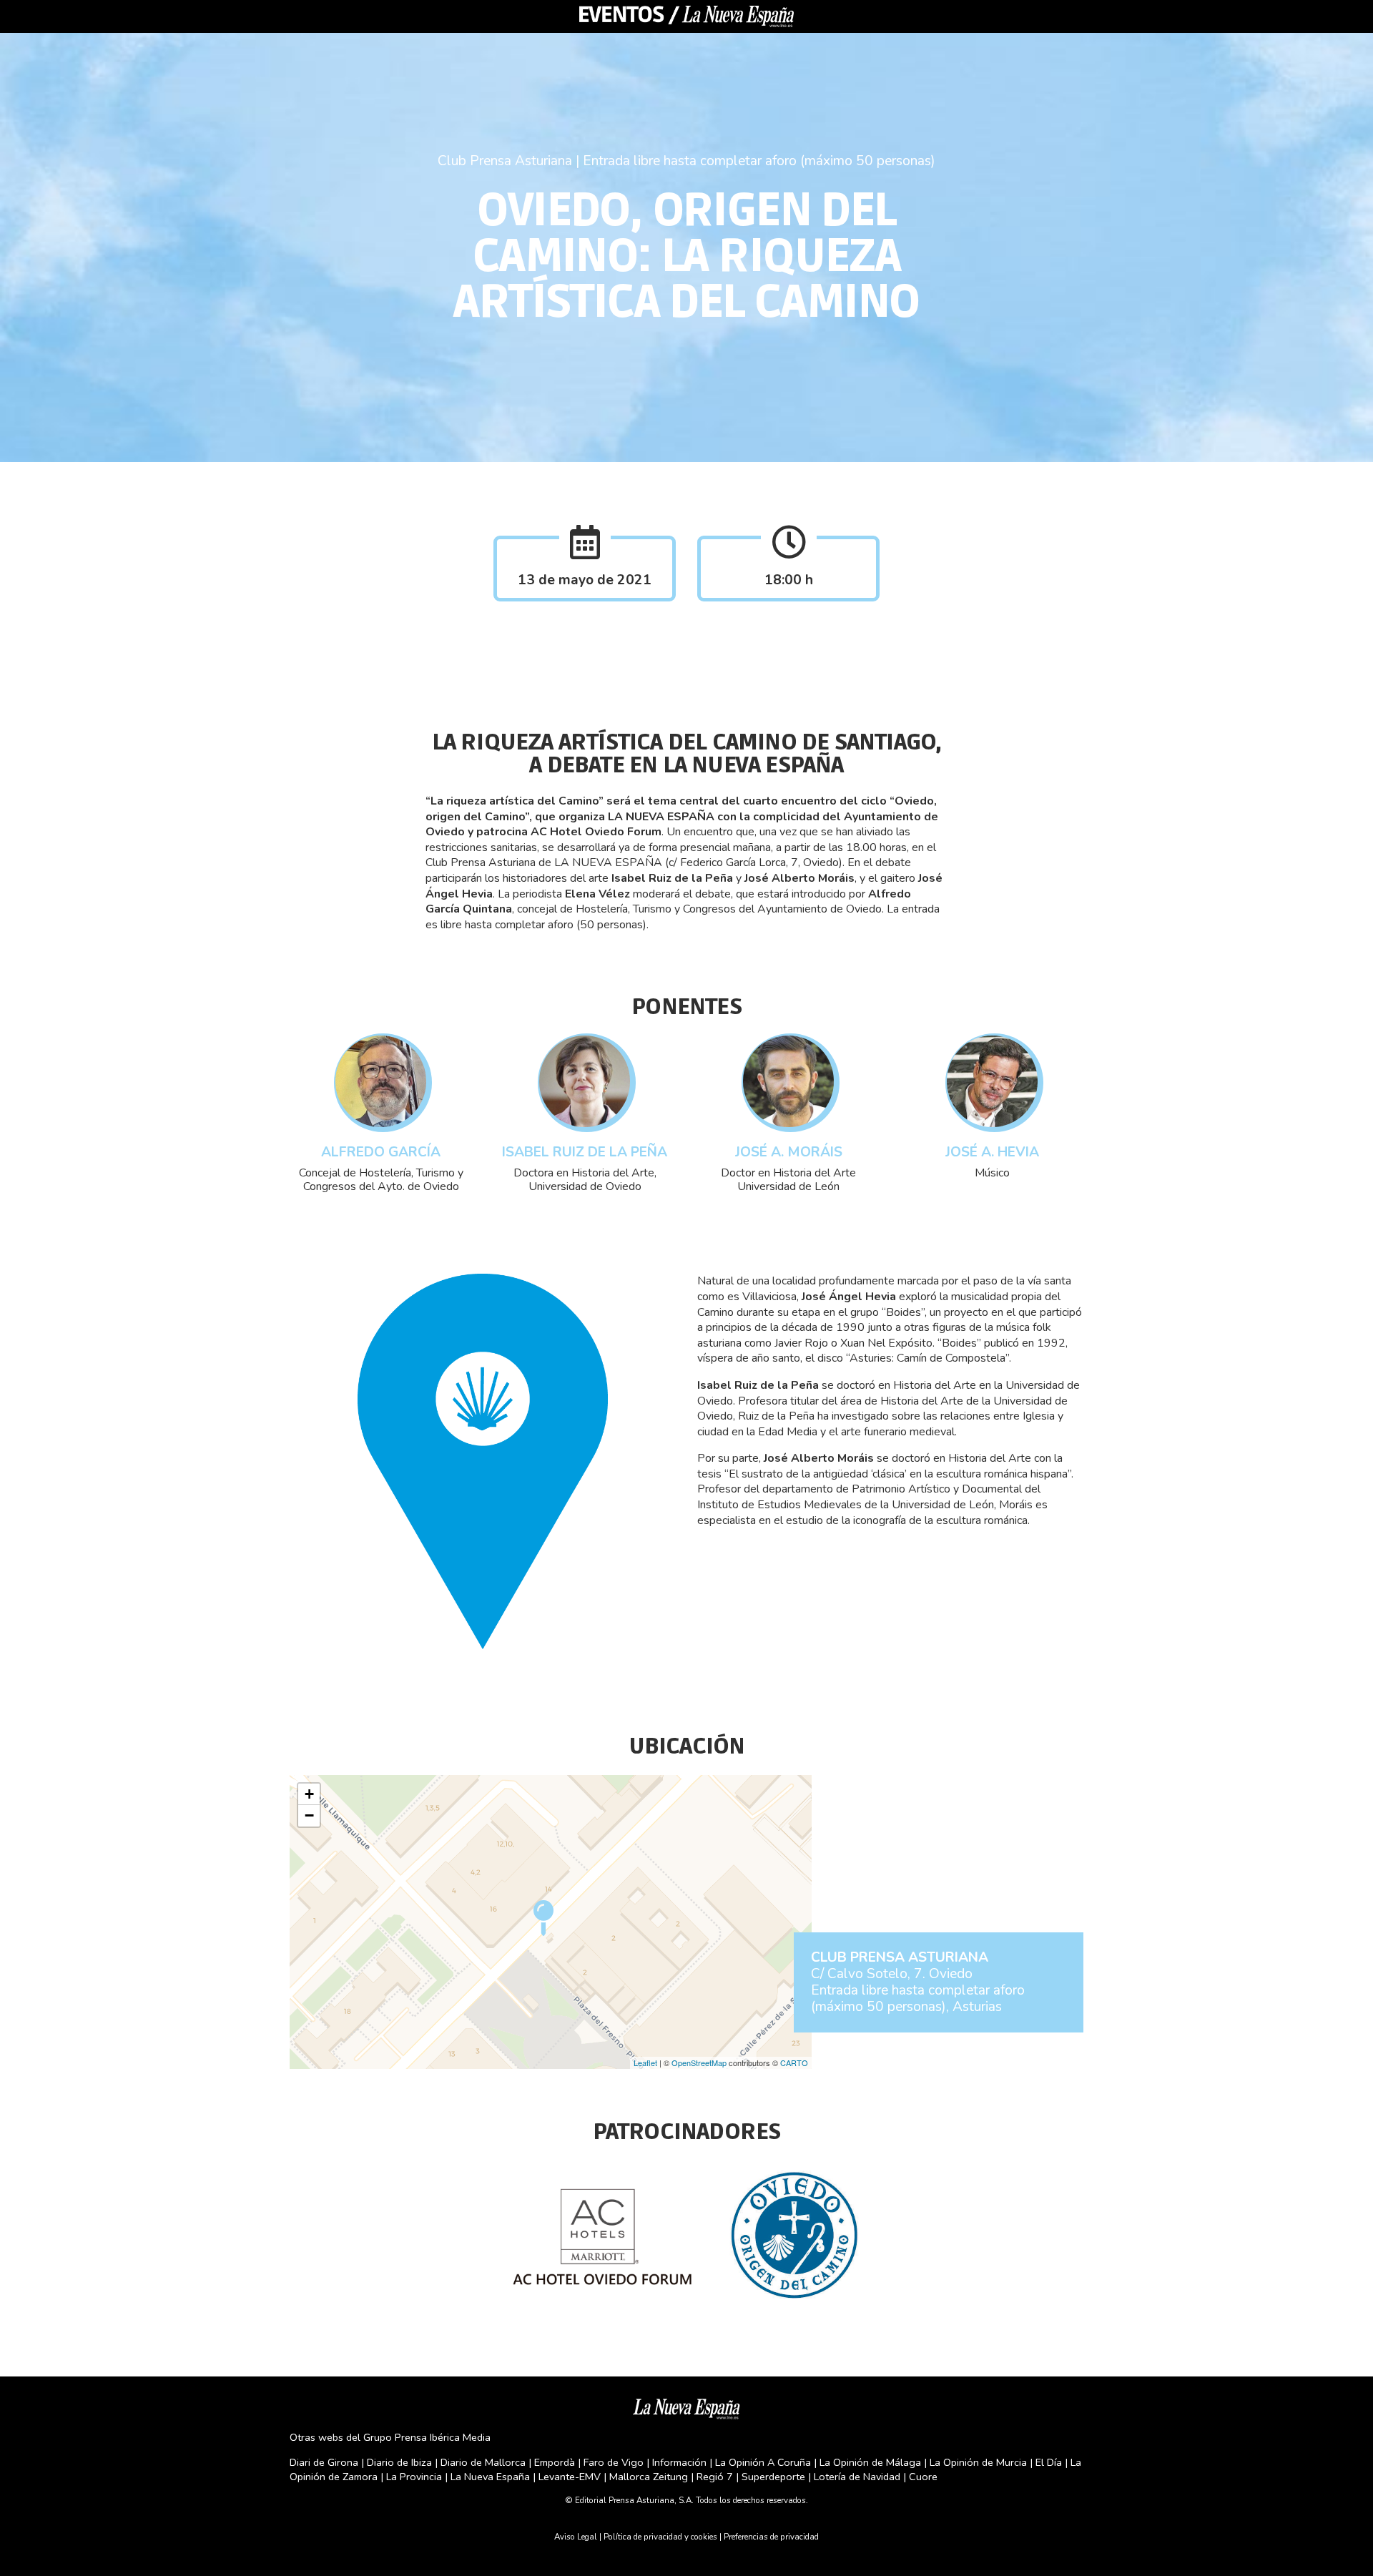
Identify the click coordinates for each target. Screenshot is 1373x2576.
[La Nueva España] (686, 2407)
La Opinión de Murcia (978, 2462)
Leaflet (645, 2063)
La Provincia (414, 2477)
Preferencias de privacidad (771, 2537)
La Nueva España (492, 2477)
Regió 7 (715, 2477)
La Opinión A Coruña (763, 2462)
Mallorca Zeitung (649, 2477)
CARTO (794, 2063)
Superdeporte (773, 2477)
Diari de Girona (324, 2462)
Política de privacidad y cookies (660, 2537)
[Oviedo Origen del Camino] (793, 2234)
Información (679, 2462)
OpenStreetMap (699, 2063)
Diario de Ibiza (399, 2462)
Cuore (923, 2477)
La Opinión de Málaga (872, 2462)
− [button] (309, 1815)
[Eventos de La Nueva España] (686, 16)
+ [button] (309, 1794)
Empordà (555, 2462)
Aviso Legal (576, 2537)
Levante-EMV (570, 2477)
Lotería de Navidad (857, 2477)
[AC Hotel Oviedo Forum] (602, 2234)
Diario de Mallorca (483, 2462)
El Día (1049, 2462)
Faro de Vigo (614, 2462)
